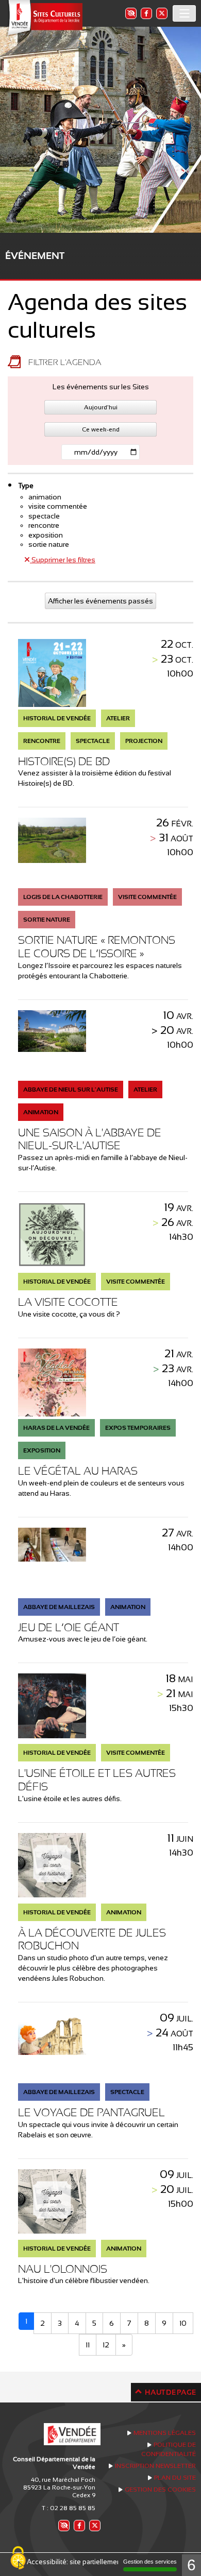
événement (35, 256)
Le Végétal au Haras (78, 1471)
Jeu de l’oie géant (69, 1627)
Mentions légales (165, 2433)
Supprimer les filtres (63, 560)
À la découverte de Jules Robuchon (92, 1939)
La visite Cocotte (68, 1302)
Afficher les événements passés (100, 601)
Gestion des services (150, 2562)
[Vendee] (44, 18)
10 (183, 2323)
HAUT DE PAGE (170, 2392)
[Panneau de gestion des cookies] (18, 2558)
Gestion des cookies (160, 2489)
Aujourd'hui (101, 407)
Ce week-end (101, 429)
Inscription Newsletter (155, 2466)
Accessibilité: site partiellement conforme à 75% (101, 2562)
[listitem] (130, 13)
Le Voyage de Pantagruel (91, 2112)
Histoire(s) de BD (64, 761)
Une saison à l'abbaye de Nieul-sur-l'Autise (90, 1139)
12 (106, 2345)
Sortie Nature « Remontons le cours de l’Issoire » (97, 947)
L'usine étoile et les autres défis (97, 1780)
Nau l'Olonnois (63, 2269)
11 (88, 2345)
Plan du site (175, 2478)
